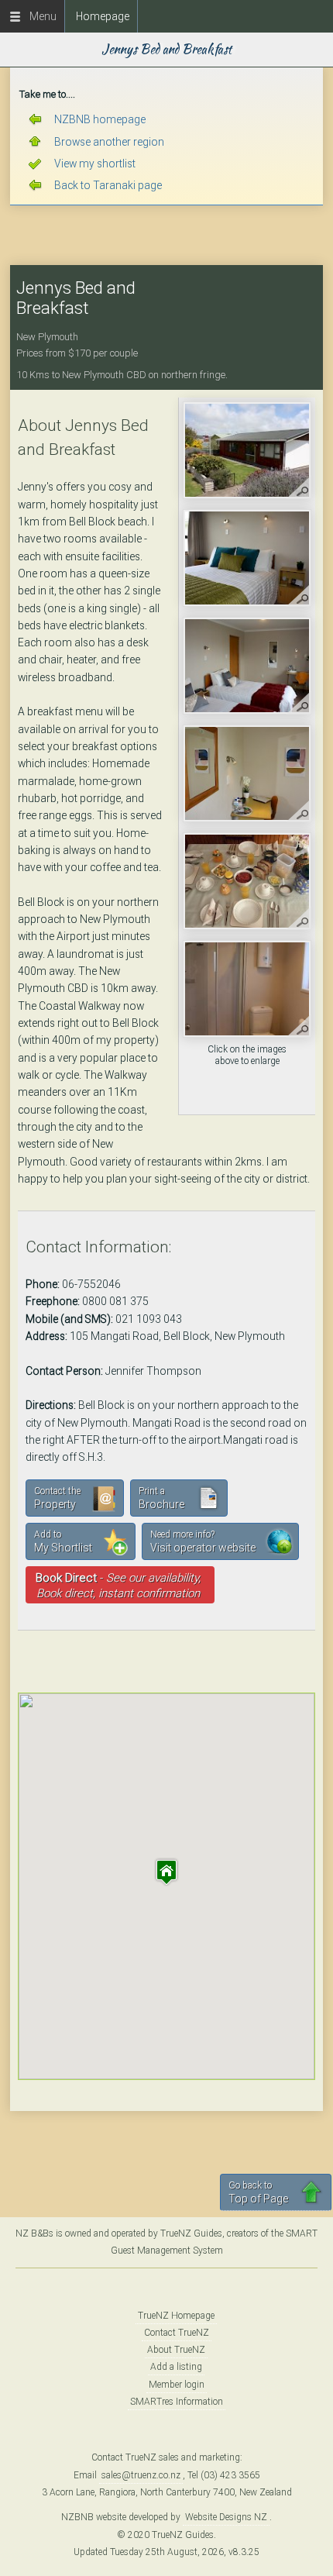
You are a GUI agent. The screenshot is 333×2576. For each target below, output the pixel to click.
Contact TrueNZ (177, 2333)
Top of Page (258, 2192)
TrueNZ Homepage (176, 2316)
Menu (39, 16)
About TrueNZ (176, 2350)
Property (57, 1498)
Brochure (161, 1498)
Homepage (103, 16)
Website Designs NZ (226, 2517)
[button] (166, 1872)
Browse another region (109, 142)
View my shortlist (95, 164)
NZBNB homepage (100, 119)
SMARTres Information (177, 2402)
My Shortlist (63, 1541)
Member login (177, 2385)
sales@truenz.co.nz (141, 2475)
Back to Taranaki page (108, 185)
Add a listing (176, 2367)
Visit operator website (203, 1541)
